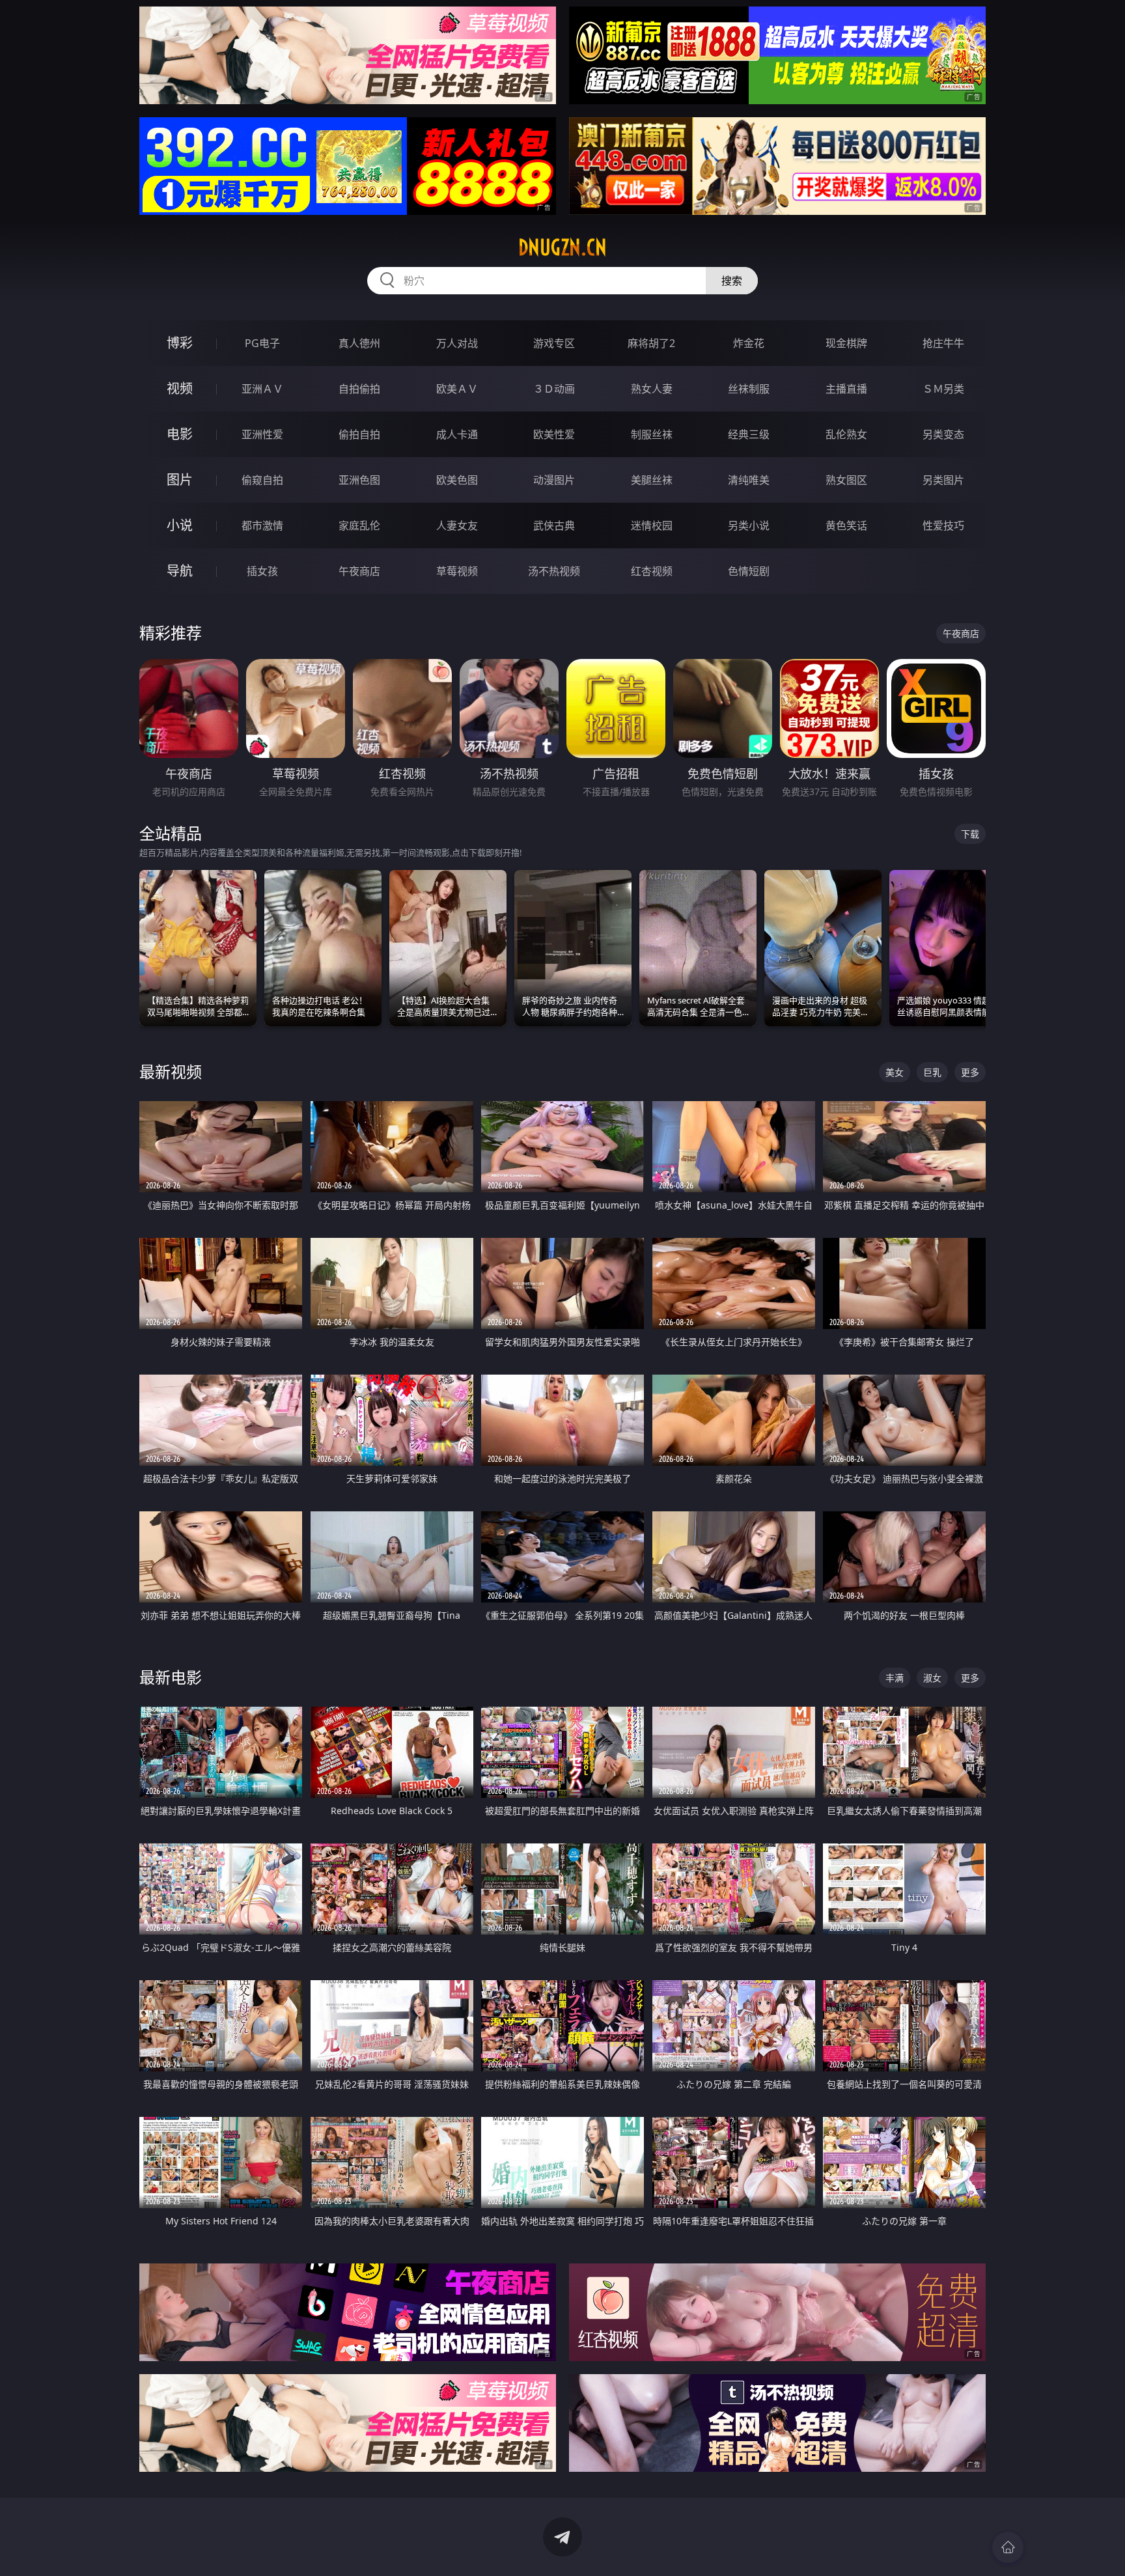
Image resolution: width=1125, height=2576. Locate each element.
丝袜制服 (749, 389)
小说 (180, 525)
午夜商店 (359, 571)
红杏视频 (652, 571)
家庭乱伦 (359, 525)
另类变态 (943, 434)
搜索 (732, 281)
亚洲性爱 (262, 434)
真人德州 (359, 343)
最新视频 (171, 1071)
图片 (180, 480)
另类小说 (749, 525)
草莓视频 (457, 571)
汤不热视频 (554, 571)
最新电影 (171, 1677)
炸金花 (749, 343)
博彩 (180, 343)
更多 (970, 1072)
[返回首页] (1008, 2547)
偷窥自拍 (262, 480)
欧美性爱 (554, 434)
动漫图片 (554, 480)
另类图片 (943, 480)
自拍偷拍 (359, 389)
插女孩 (262, 571)
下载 (970, 834)
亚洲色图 (359, 480)
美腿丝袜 (652, 480)
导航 (180, 571)
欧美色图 (457, 480)
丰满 (895, 1678)
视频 (180, 388)
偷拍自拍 (359, 434)
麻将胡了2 (651, 343)
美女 (895, 1072)
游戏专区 (554, 343)
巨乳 (932, 1072)
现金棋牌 (846, 343)
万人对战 (457, 343)
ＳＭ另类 (943, 389)
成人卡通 (457, 434)
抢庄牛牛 (943, 343)
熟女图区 (846, 480)
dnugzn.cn (562, 247)
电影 (180, 434)
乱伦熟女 (846, 434)
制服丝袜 (652, 434)
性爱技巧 (943, 525)
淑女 (932, 1678)
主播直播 (846, 389)
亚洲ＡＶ (262, 389)
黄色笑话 (846, 525)
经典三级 (749, 434)
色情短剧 (749, 571)
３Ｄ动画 (554, 389)
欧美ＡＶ (457, 389)
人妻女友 (457, 525)
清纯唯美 (749, 480)
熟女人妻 (652, 389)
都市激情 (262, 525)
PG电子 (262, 343)
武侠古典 (554, 525)
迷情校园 (652, 525)
